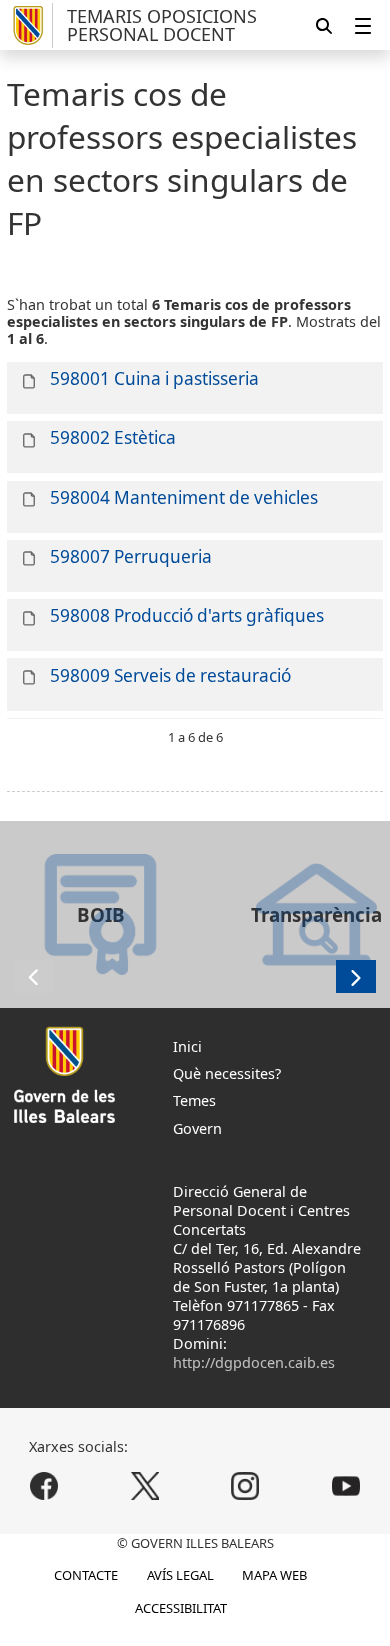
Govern (197, 1128)
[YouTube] (345, 1485)
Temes (194, 1100)
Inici (187, 1046)
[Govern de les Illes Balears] (30, 25)
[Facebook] (44, 1485)
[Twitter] (144, 1485)
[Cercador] (324, 25)
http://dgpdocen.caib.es (254, 1362)
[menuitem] (363, 25)
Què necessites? (227, 1073)
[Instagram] (245, 1485)
